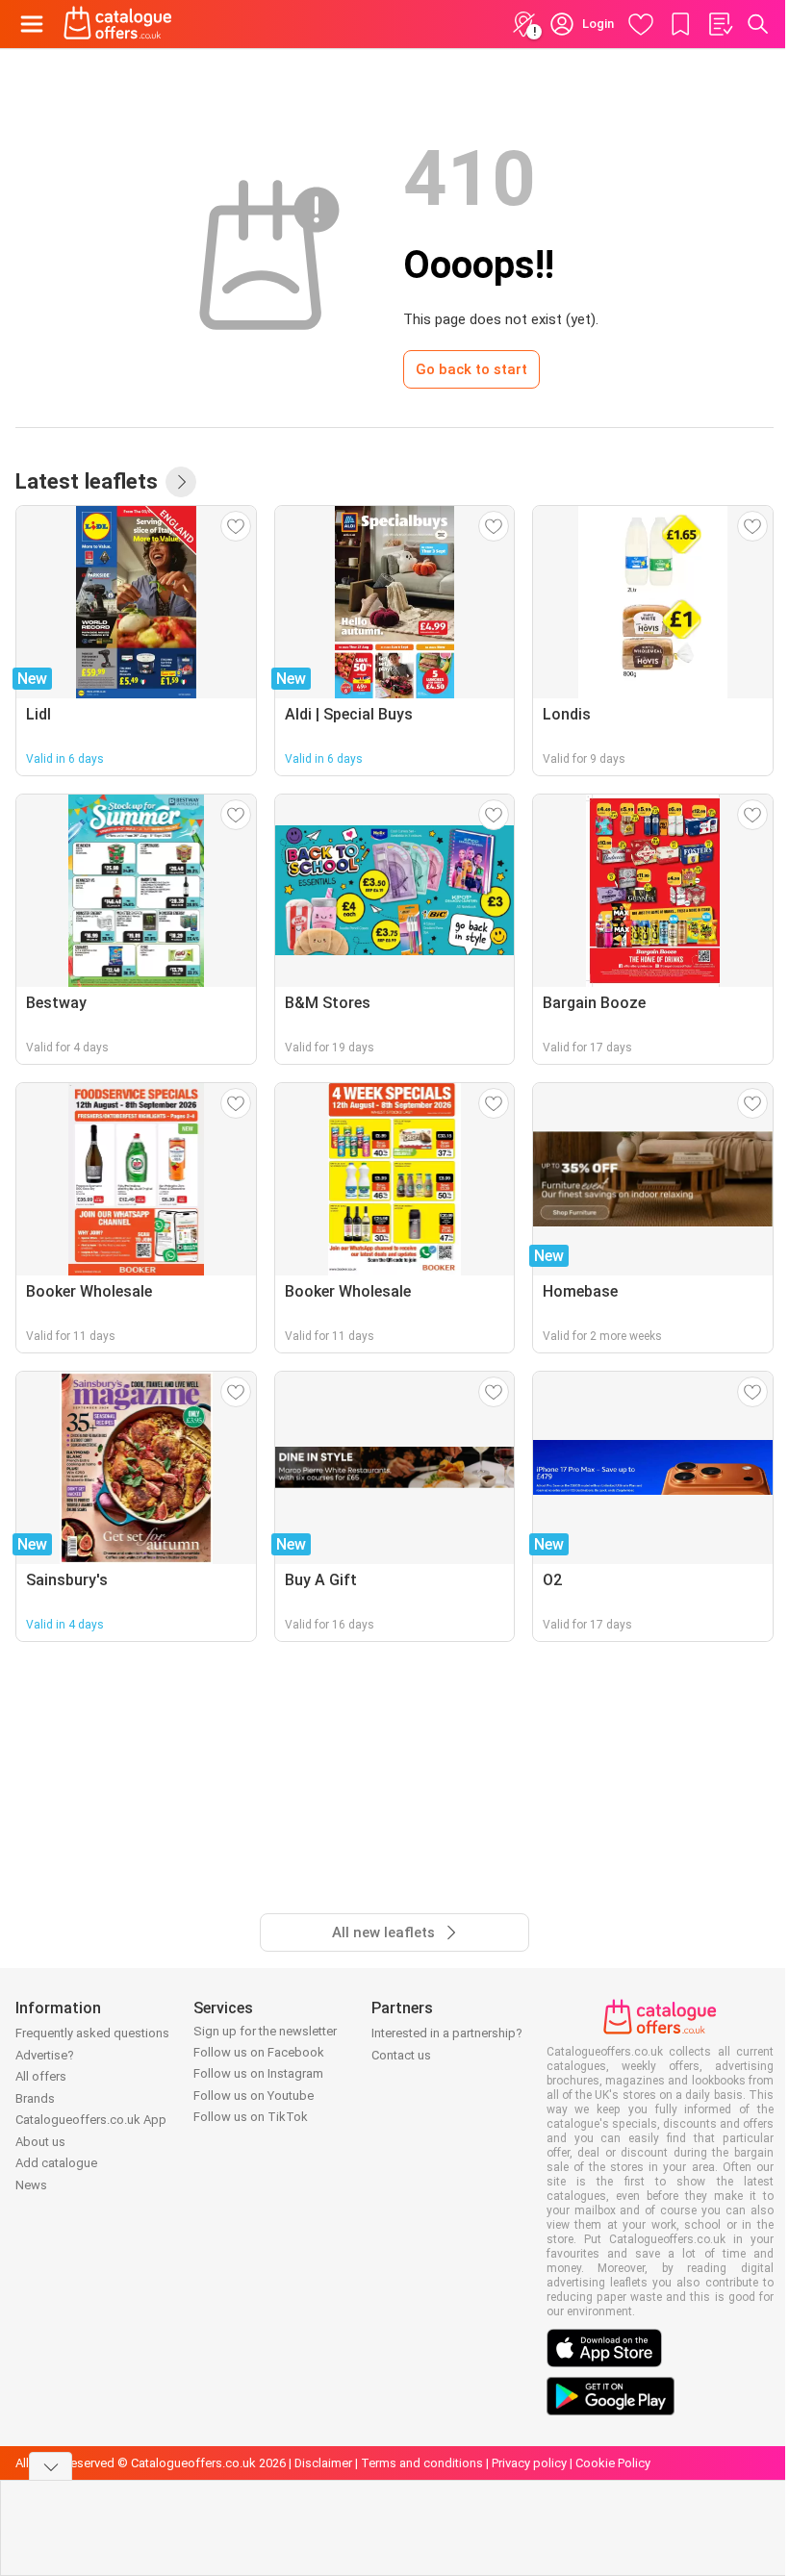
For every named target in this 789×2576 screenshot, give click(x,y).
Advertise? (45, 2055)
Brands (35, 2098)
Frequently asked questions (92, 2033)
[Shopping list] (720, 24)
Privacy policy (529, 2463)
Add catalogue (56, 2163)
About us (40, 2142)
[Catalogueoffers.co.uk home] (118, 24)
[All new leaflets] (181, 482)
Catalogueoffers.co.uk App (91, 2120)
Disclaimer (323, 2463)
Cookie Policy (613, 2463)
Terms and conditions (422, 2463)
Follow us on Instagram (258, 2073)
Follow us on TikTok (251, 2117)
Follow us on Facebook (259, 2052)
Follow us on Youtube (254, 2096)
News (31, 2185)
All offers (41, 2076)
